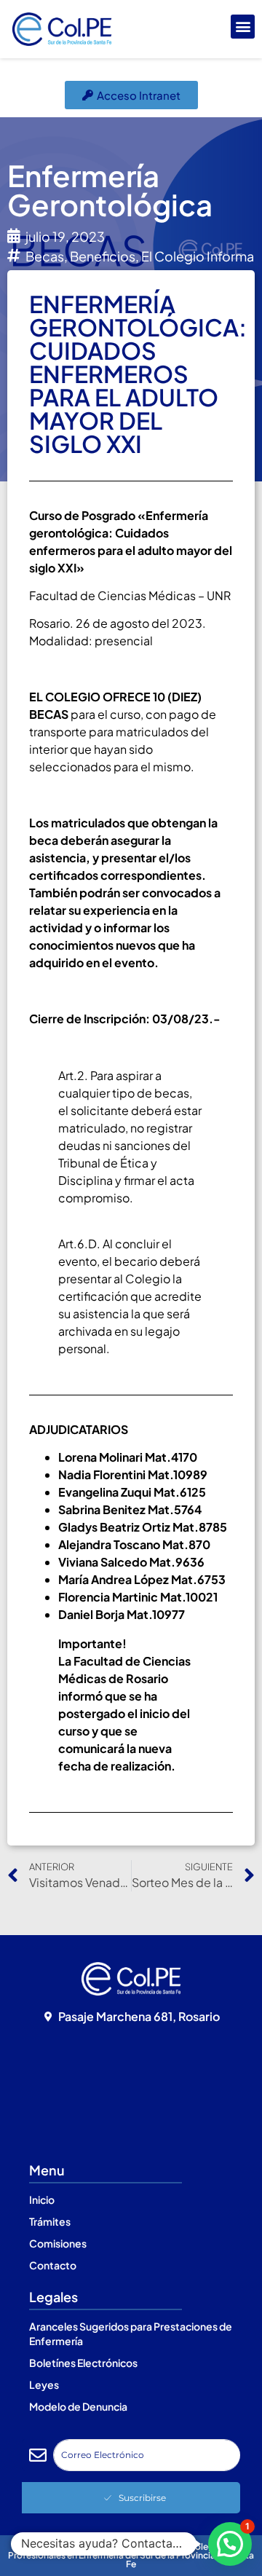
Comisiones (58, 2243)
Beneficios (103, 256)
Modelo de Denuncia (78, 2406)
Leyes (44, 2384)
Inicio (42, 2199)
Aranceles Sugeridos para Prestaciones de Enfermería (131, 2333)
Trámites (50, 2221)
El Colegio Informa (198, 256)
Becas (45, 256)
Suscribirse (142, 2498)
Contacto (53, 2265)
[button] (243, 27)
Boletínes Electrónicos (83, 2363)
